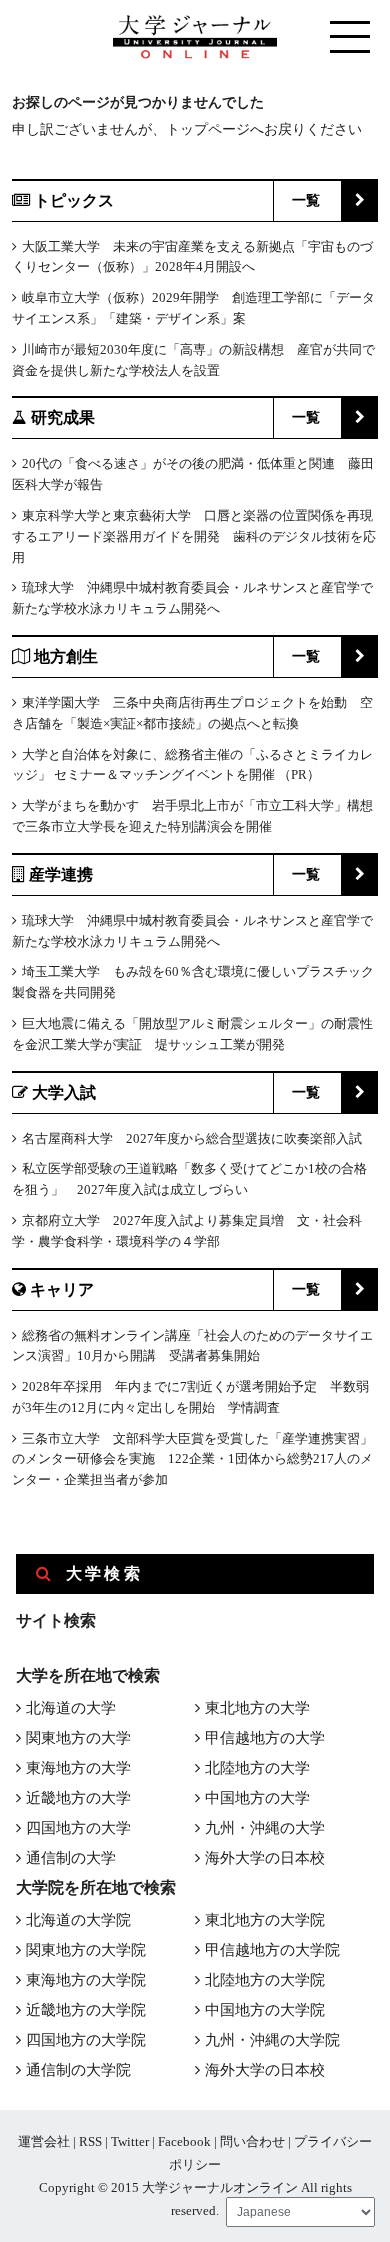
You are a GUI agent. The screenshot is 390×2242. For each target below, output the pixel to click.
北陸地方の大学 (257, 1768)
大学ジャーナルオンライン (220, 2187)
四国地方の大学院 (86, 2040)
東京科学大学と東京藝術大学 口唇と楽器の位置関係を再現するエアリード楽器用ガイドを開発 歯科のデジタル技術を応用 (194, 536)
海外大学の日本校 (265, 1858)
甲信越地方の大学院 (272, 1950)
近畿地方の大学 (78, 1798)
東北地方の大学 (257, 1708)
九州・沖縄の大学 (265, 1828)
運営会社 (44, 2141)
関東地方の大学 (78, 1738)
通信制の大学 (71, 1858)
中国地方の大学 (257, 1798)
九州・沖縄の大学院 (272, 2040)
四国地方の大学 (78, 1828)
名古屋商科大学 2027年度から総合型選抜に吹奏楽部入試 (192, 1138)
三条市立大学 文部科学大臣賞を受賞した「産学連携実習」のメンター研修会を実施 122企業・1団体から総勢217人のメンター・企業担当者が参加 (192, 1459)
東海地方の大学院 (86, 1980)
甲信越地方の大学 (265, 1738)
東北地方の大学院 (265, 1920)
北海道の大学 (71, 1708)
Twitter (130, 2141)
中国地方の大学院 (265, 2010)
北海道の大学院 (78, 1920)
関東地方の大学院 (86, 1950)
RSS (90, 2141)
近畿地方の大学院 (86, 2010)
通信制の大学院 (78, 2070)
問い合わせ (252, 2141)
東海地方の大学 (78, 1768)
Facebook (184, 2141)
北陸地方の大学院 (265, 1980)
